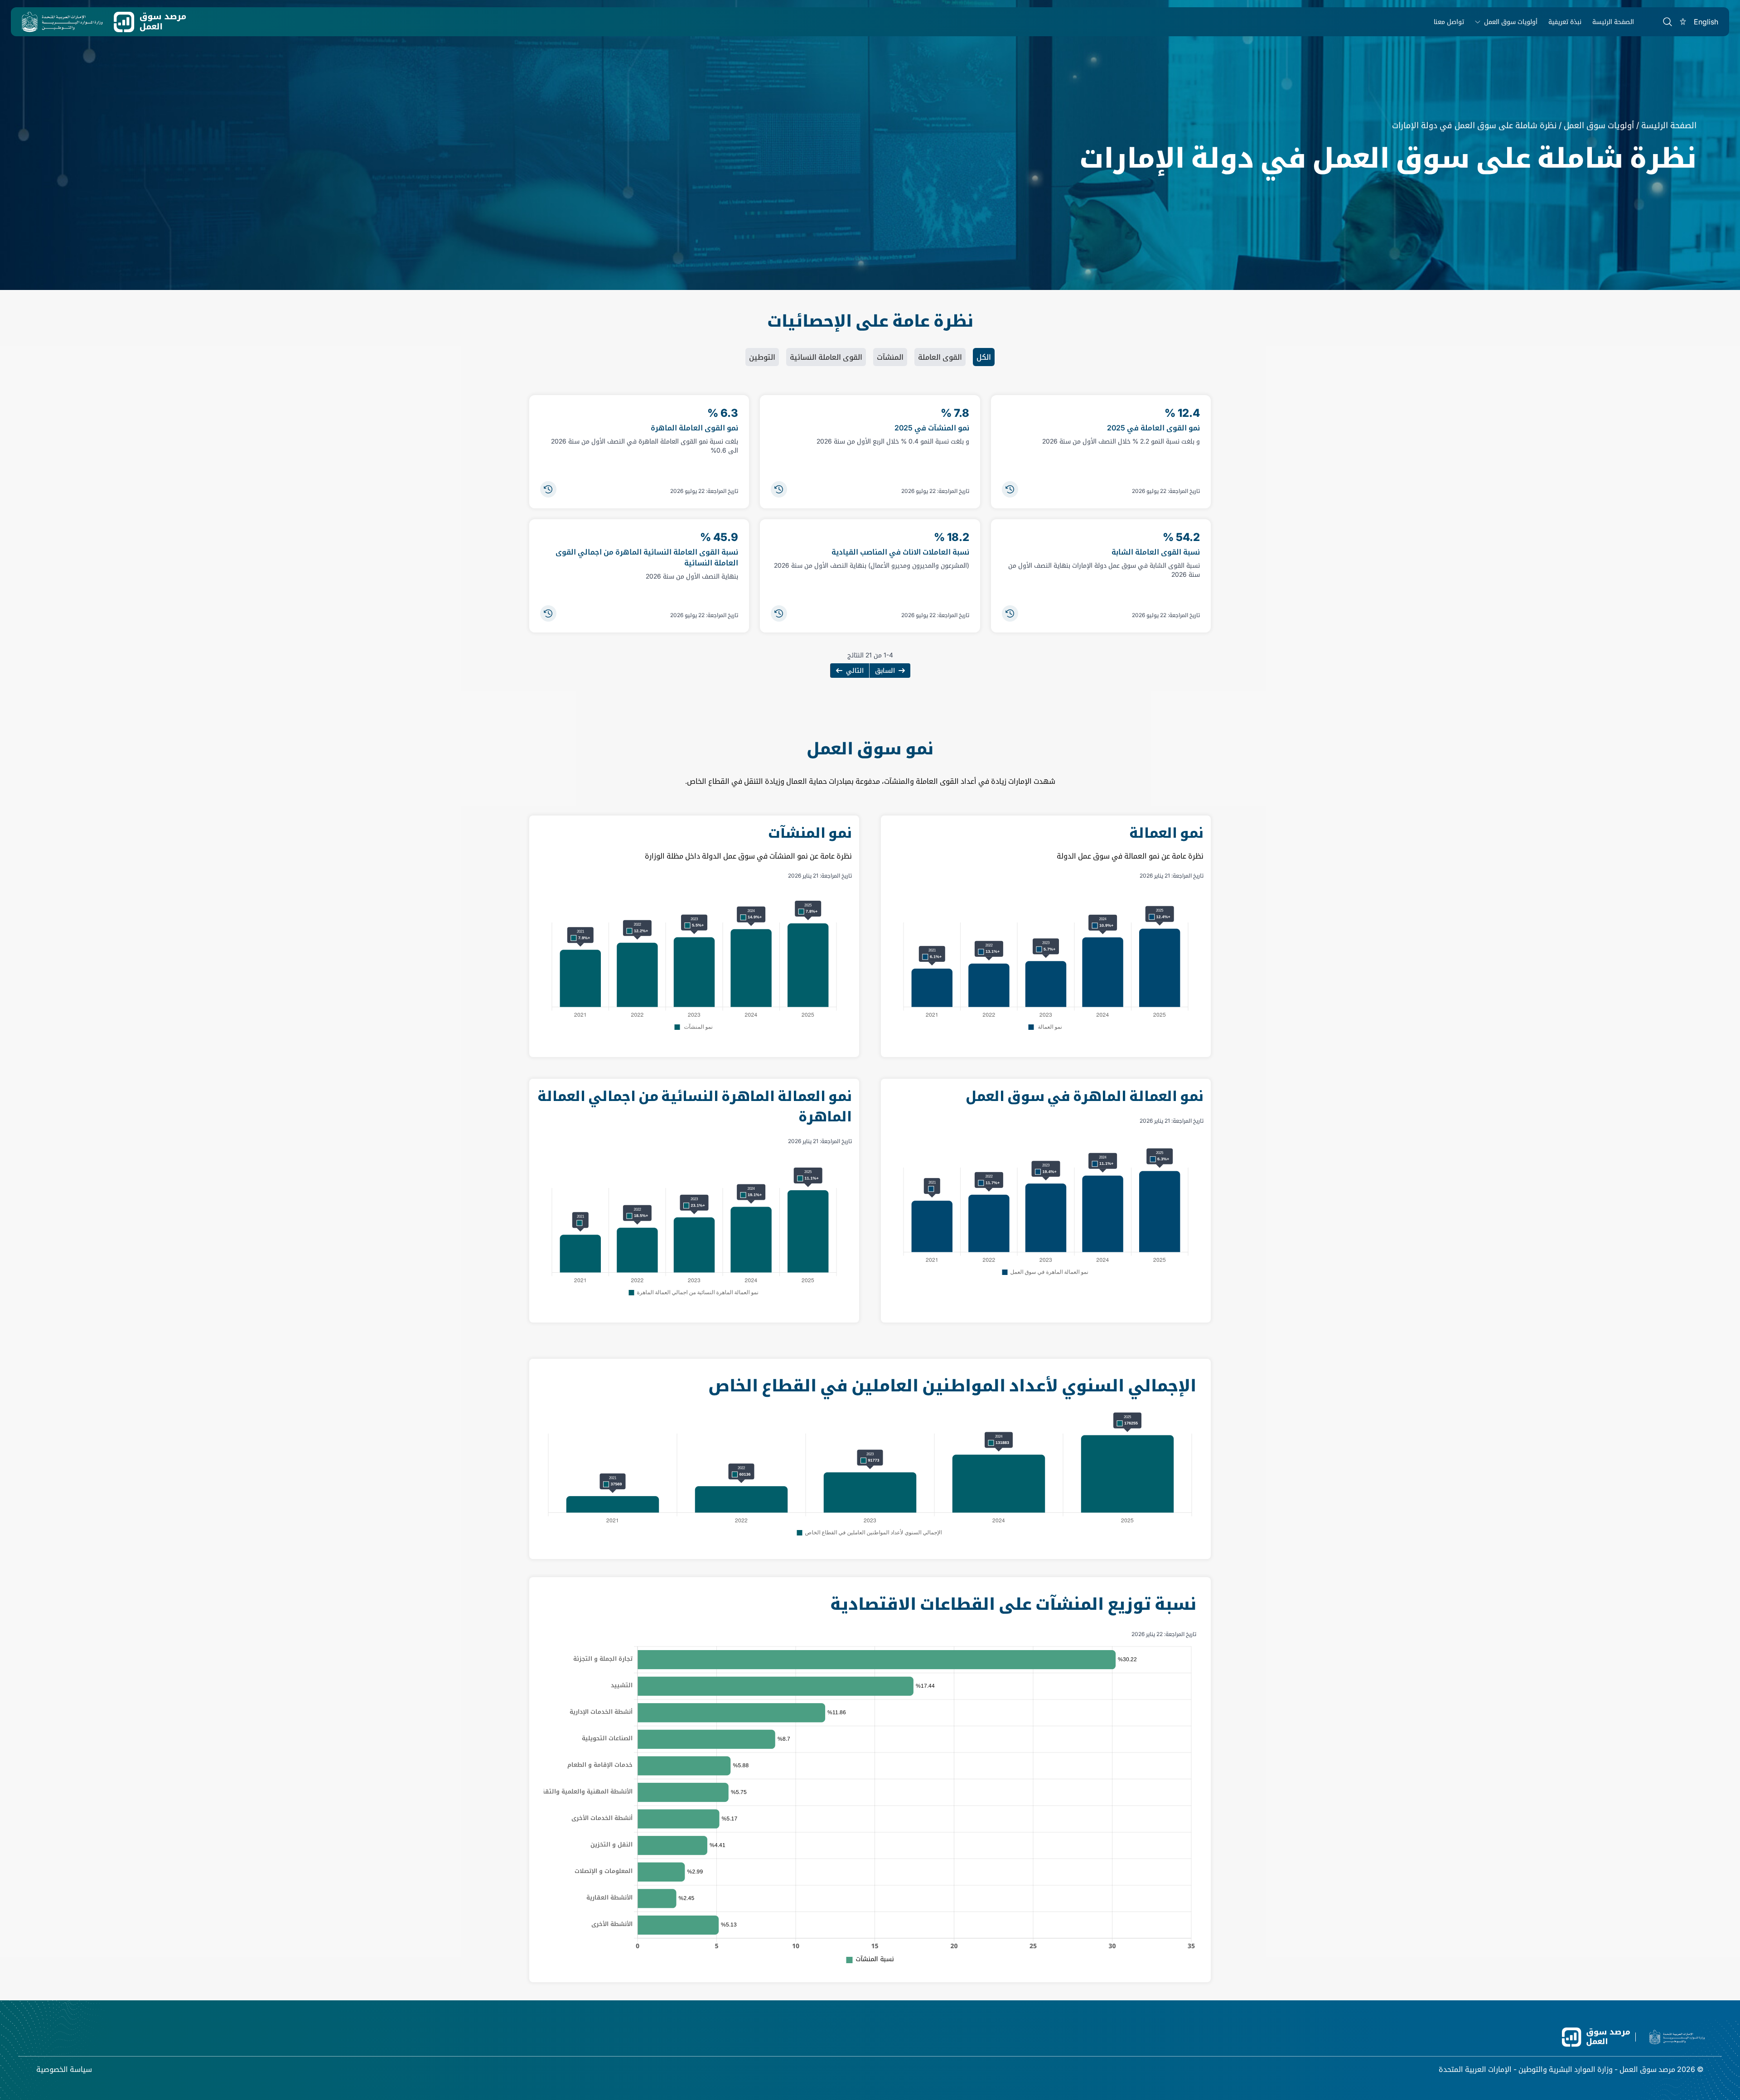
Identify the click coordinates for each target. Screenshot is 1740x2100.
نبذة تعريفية (1565, 22)
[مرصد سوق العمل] (150, 22)
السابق (885, 670)
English (1706, 22)
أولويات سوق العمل (1511, 22)
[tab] (984, 357)
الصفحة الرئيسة (1613, 22)
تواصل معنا (1449, 22)
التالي (855, 670)
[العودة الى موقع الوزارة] (62, 22)
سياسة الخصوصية (64, 2069)
